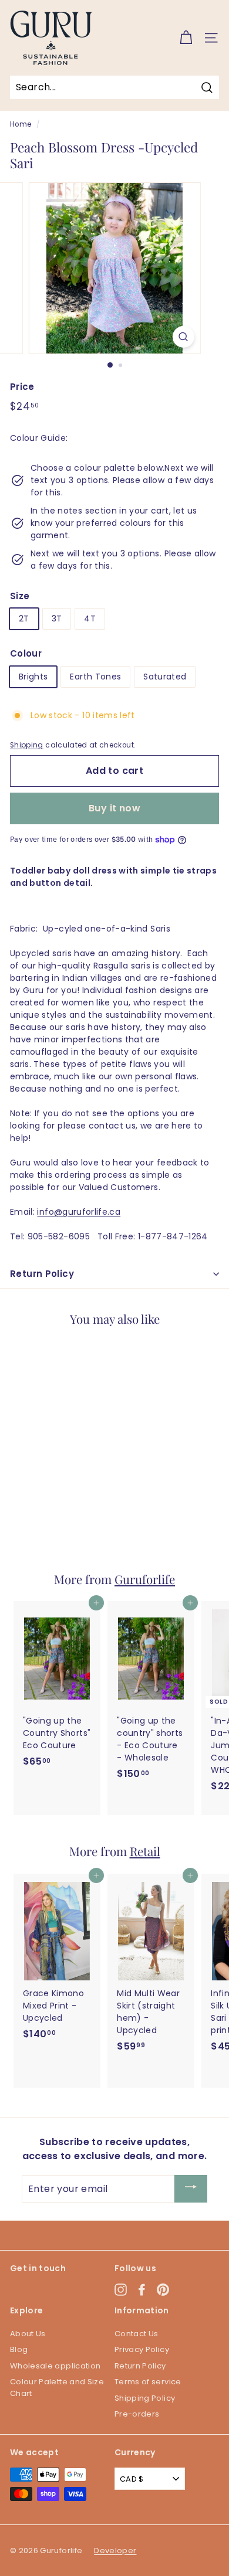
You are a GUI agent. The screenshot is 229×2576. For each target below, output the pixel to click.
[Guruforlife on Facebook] (142, 2290)
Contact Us (137, 2334)
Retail (145, 1851)
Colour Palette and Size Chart (57, 2388)
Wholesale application (55, 2366)
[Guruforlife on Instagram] (121, 2290)
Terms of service (148, 2382)
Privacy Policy (142, 2349)
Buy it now (114, 808)
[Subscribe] (191, 2189)
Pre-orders (137, 2414)
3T (57, 618)
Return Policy (42, 1274)
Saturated (165, 677)
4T (90, 618)
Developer (115, 2550)
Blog (19, 2349)
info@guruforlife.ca (79, 1212)
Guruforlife (145, 1579)
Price (22, 387)
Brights (33, 677)
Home (21, 124)
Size (20, 596)
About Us (28, 2334)
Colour (26, 653)
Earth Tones (95, 677)
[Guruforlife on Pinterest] (163, 2290)
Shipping (27, 745)
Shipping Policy (145, 2398)
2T (24, 618)
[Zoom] (183, 337)
